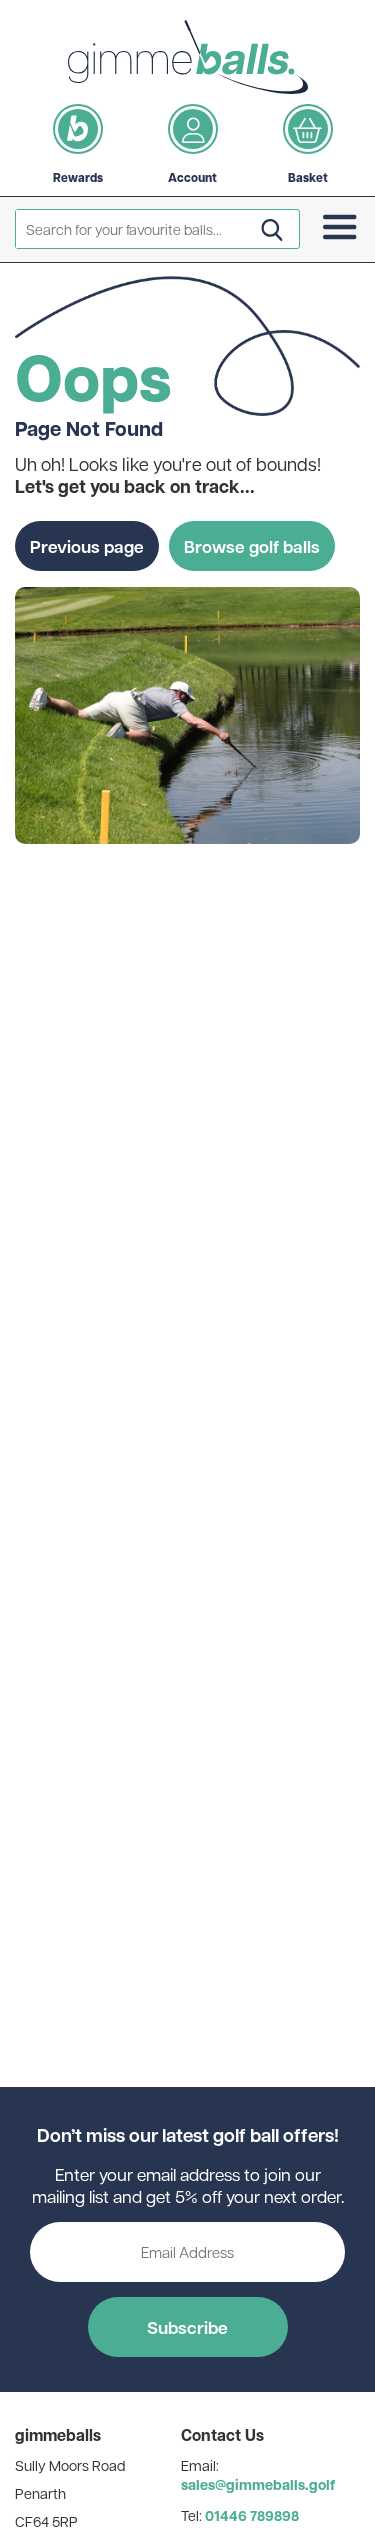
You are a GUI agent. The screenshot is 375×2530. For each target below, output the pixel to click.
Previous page (87, 546)
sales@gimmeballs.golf (258, 2484)
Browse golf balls (252, 546)
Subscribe (187, 2327)
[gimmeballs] (188, 57)
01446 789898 (252, 2515)
